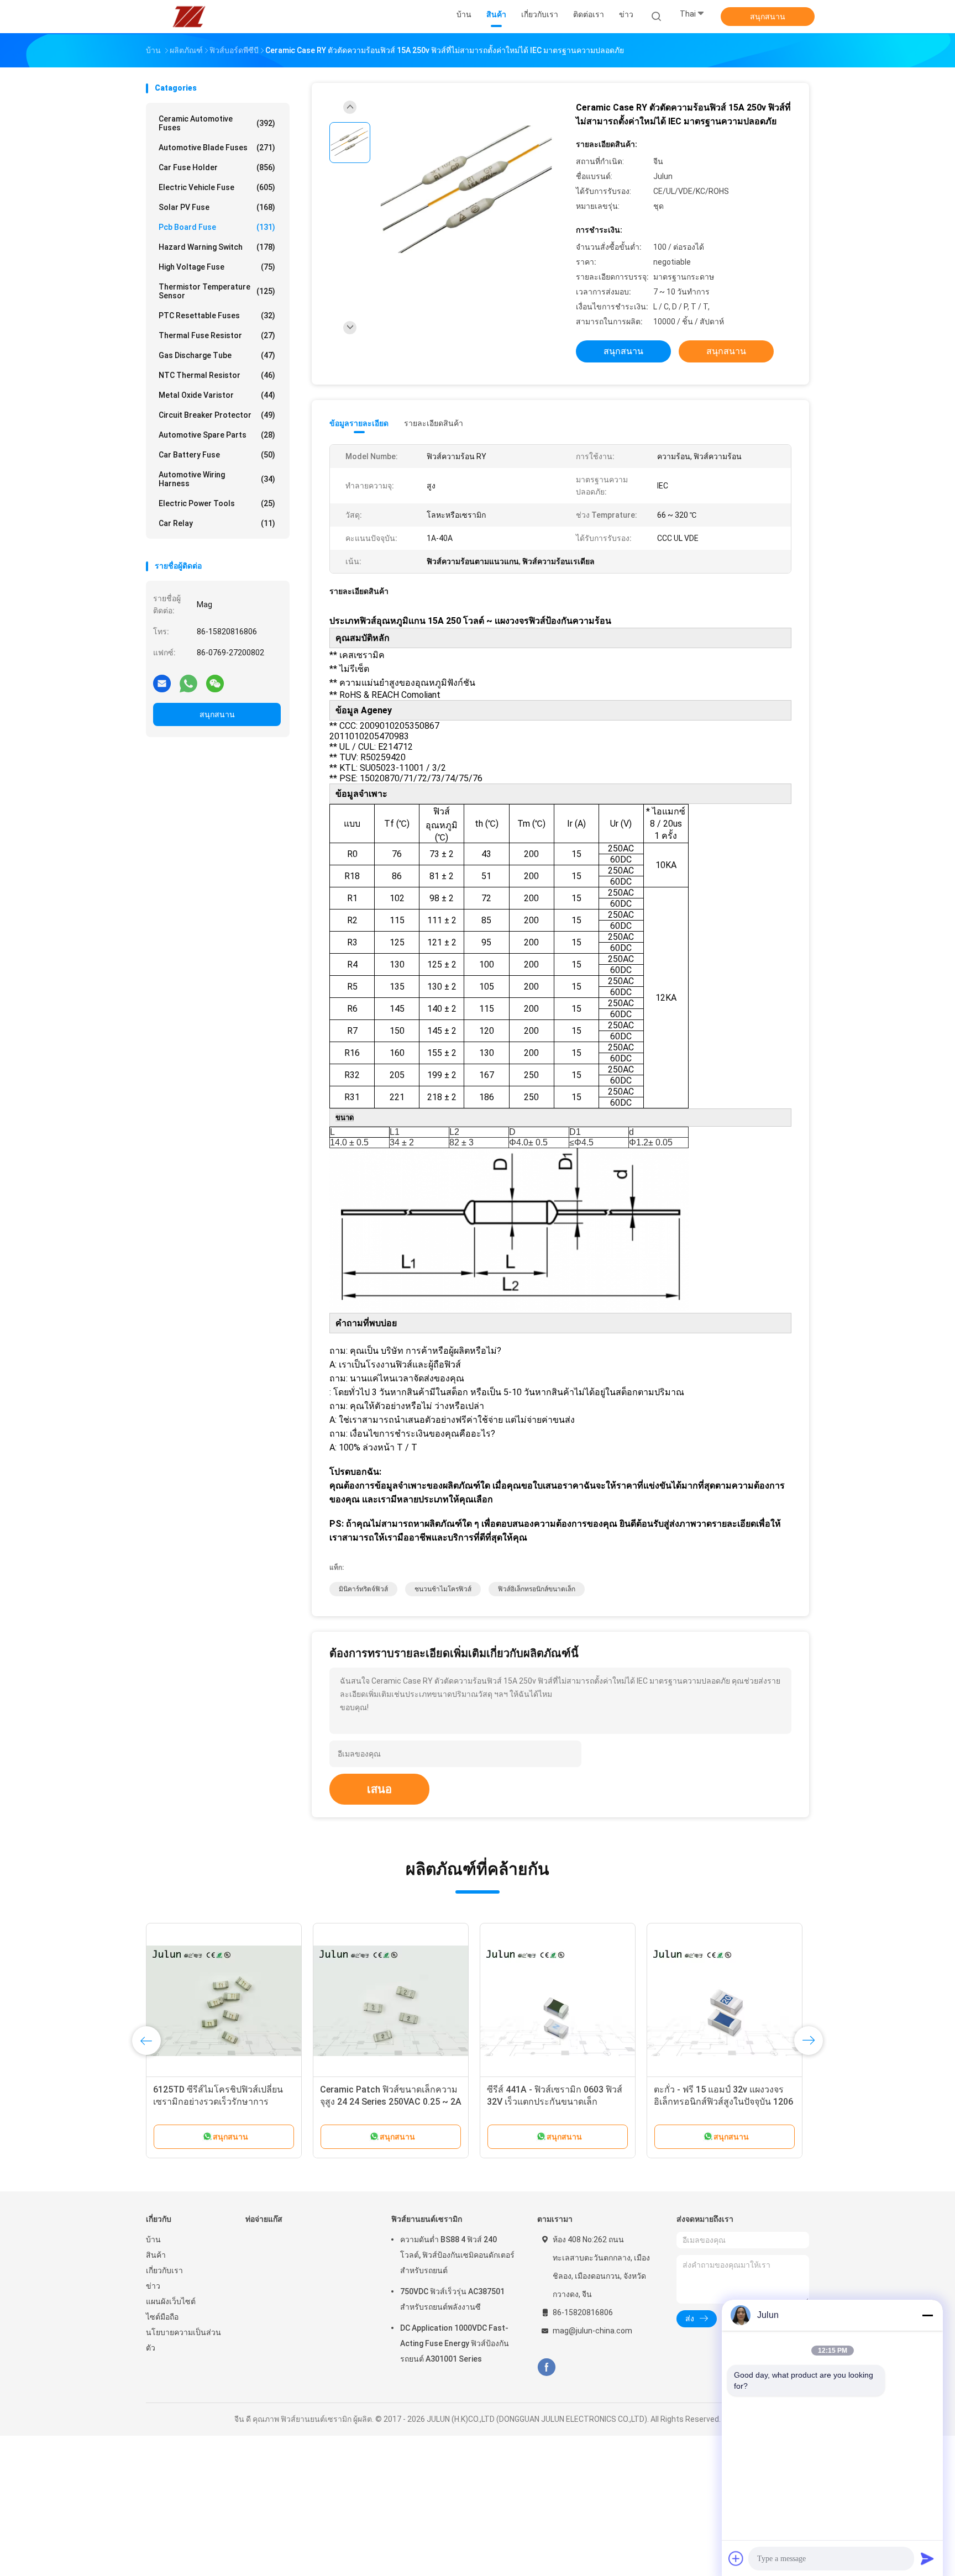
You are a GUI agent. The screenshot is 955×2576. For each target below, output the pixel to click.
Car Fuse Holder (217, 167)
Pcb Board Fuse (217, 227)
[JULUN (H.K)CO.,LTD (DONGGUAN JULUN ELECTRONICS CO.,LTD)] (189, 17)
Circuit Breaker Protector (217, 415)
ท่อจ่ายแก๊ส (264, 2219)
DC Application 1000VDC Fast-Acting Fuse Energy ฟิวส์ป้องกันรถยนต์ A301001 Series (455, 2343)
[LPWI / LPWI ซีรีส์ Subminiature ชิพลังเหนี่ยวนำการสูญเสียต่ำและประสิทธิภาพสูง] (224, 2001)
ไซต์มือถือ (162, 2317)
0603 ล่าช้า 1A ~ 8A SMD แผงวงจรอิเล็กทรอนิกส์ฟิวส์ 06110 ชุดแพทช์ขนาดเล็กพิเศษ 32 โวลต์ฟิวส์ (555, 2102)
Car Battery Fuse (217, 455)
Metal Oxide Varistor (217, 395)
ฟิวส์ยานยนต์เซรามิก (427, 2219)
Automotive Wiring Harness (217, 479)
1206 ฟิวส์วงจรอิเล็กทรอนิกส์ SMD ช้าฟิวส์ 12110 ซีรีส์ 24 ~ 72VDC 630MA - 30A (720, 2102)
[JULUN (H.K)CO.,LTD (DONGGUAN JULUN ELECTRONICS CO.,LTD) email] (162, 683)
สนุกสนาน (768, 17)
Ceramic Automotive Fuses (217, 123)
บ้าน (153, 2239)
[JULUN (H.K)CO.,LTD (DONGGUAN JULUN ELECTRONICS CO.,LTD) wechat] (215, 683)
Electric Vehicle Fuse (217, 187)
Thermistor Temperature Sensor (217, 291)
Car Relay (217, 523)
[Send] (927, 2558)
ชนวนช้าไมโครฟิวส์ (443, 1589)
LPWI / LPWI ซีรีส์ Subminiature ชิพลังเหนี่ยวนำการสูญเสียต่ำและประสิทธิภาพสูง (222, 2102)
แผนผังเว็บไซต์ (171, 2301)
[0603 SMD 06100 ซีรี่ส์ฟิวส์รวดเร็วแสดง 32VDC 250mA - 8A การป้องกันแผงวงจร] (391, 2001)
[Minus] (927, 2315)
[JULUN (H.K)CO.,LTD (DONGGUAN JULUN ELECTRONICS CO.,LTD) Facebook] (546, 2367)
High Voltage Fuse (217, 267)
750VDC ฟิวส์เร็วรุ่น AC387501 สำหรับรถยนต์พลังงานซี (452, 2299)
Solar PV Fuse (217, 207)
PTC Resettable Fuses (217, 316)
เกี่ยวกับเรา (164, 2270)
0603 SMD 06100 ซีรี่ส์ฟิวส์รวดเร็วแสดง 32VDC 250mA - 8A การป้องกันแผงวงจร (386, 2102)
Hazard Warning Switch (217, 247)
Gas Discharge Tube (217, 355)
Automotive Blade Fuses (217, 148)
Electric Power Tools (217, 503)
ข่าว (153, 2286)
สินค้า (156, 2255)
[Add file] (736, 2558)
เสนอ (379, 1789)
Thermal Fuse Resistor (217, 335)
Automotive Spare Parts (217, 435)
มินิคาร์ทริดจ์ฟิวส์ (363, 1589)
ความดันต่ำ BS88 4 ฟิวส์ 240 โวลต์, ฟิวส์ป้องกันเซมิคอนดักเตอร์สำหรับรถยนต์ (457, 2255)
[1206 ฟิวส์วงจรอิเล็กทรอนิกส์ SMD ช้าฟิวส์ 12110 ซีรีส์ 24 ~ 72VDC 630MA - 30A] (725, 2001)
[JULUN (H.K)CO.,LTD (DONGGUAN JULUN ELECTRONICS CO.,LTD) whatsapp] (188, 683)
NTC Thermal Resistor (217, 375)
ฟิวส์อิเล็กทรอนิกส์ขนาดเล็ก (537, 1589)
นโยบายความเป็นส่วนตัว (183, 2340)
